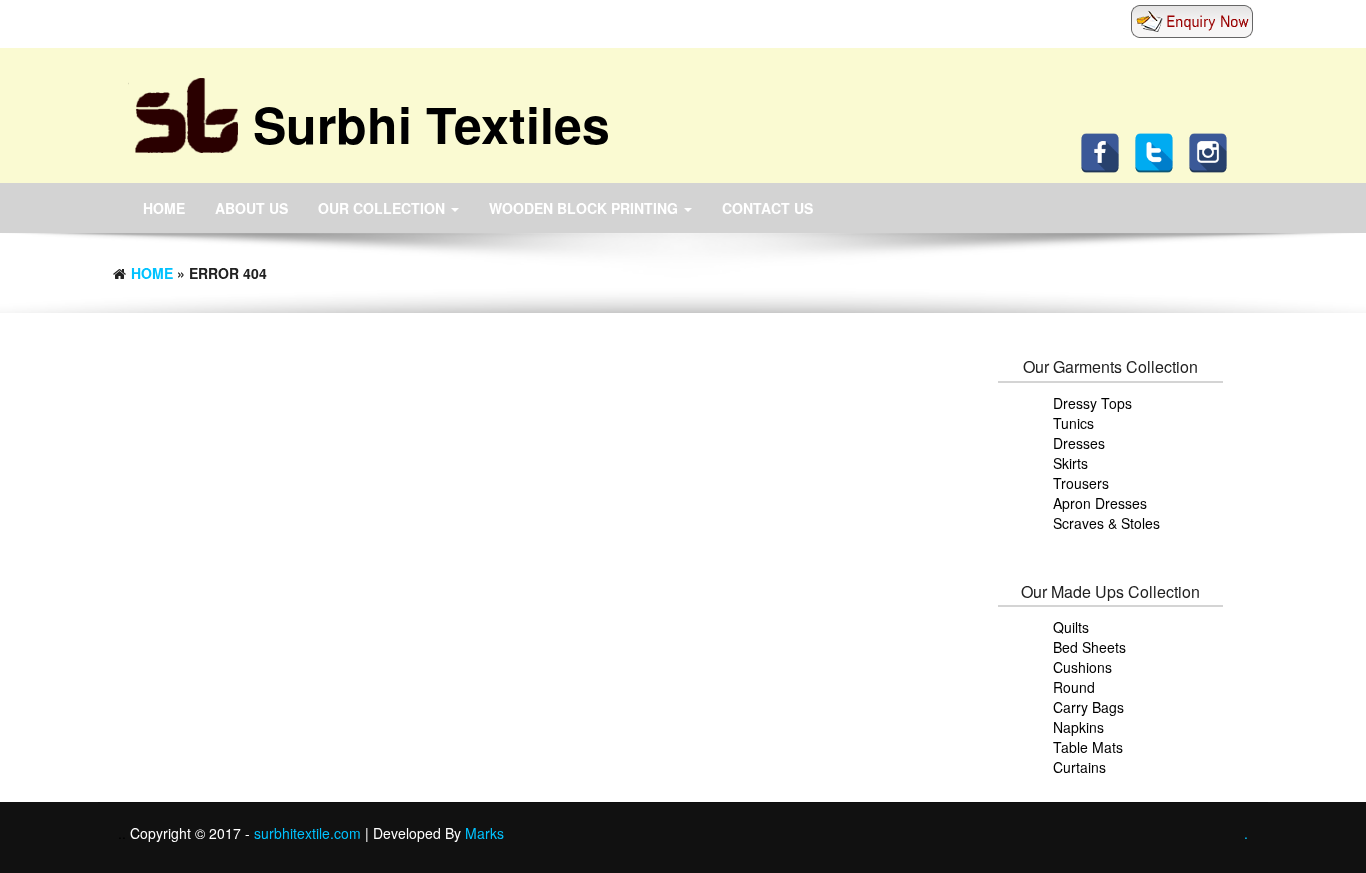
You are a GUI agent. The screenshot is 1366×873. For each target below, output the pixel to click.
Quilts (1071, 627)
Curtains (1079, 767)
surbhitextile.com (309, 833)
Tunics (1073, 423)
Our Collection (383, 208)
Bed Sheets (1089, 647)
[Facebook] (1105, 151)
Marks (484, 833)
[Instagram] (1213, 151)
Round (1074, 687)
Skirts (1070, 463)
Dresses (1079, 443)
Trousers (1081, 483)
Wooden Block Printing (585, 208)
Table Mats (1088, 747)
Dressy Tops (1092, 403)
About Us (251, 208)
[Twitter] (1159, 151)
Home (164, 208)
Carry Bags (1088, 707)
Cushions (1082, 667)
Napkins (1078, 727)
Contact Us (767, 208)
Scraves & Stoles (1106, 523)
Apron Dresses (1100, 503)
